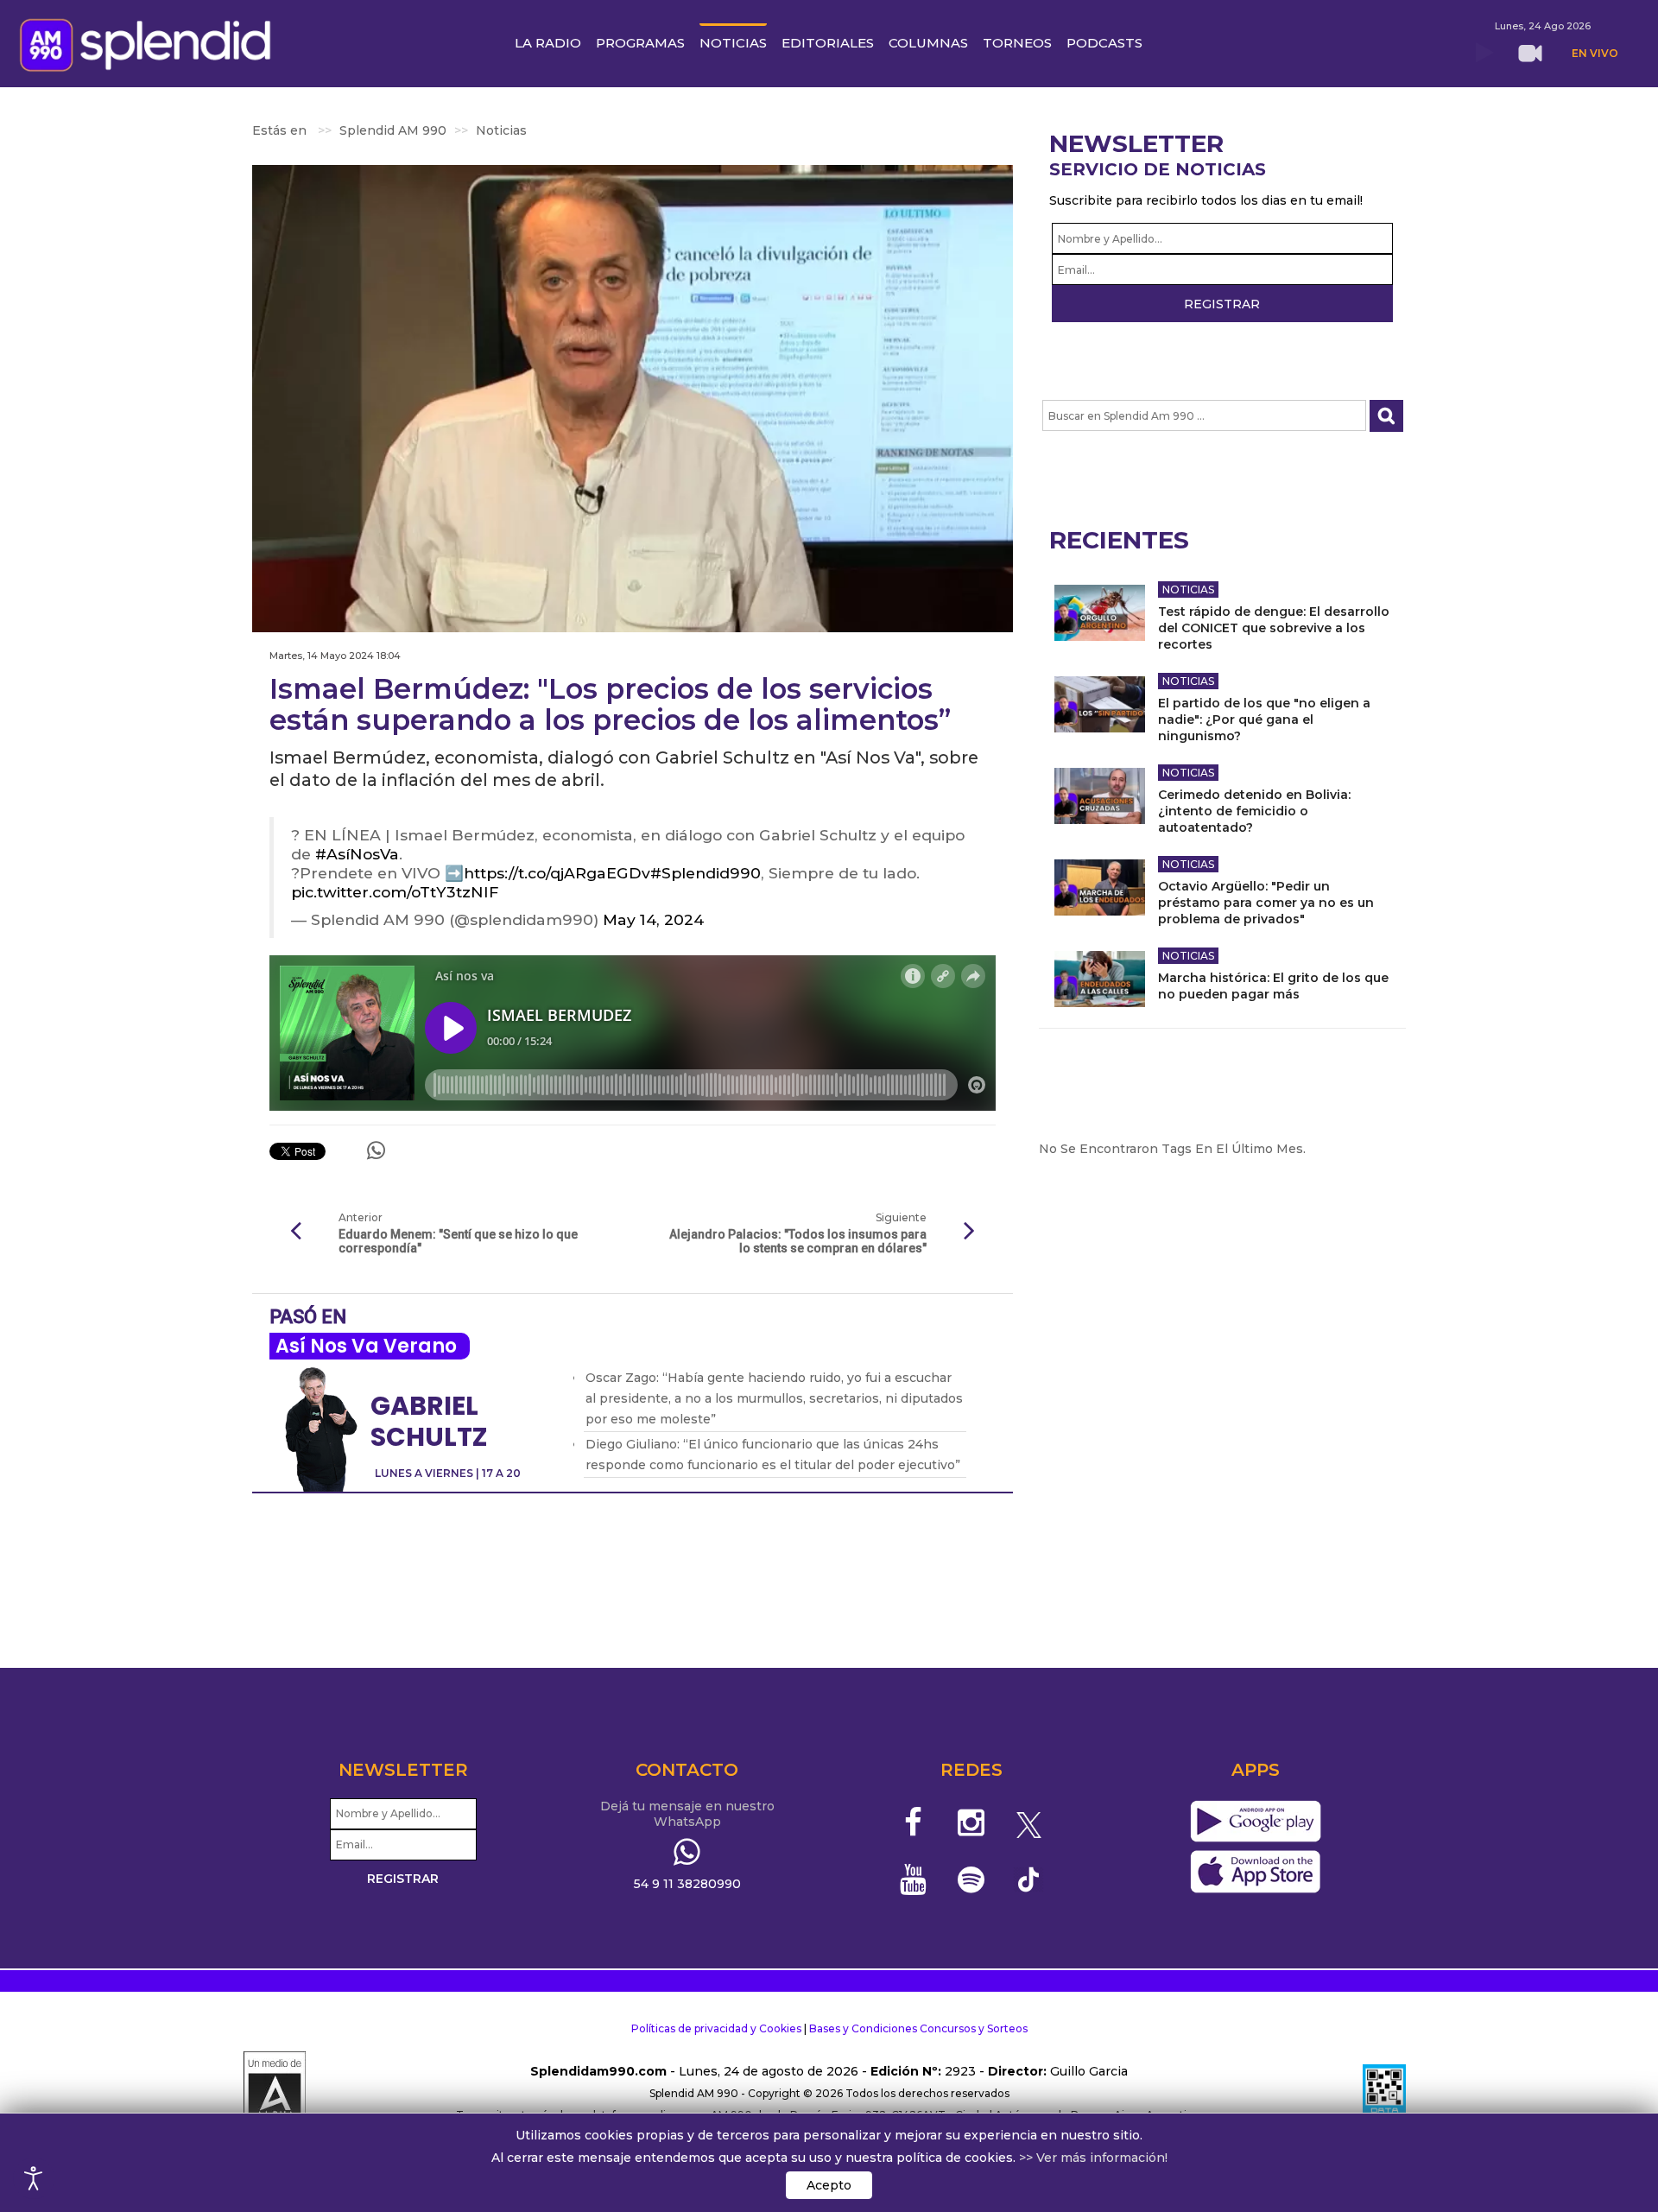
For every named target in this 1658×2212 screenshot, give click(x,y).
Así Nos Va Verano (366, 1346)
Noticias (1188, 589)
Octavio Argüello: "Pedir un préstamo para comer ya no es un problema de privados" (1266, 903)
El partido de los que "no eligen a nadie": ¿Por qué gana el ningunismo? (1264, 719)
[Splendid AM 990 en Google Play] (1255, 1822)
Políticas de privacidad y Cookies (716, 2028)
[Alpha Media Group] (275, 2094)
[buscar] (1386, 416)
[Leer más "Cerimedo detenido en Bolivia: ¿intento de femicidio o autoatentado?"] (1100, 796)
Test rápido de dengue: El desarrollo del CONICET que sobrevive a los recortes (1274, 628)
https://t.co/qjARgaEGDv (557, 873)
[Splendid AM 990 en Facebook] (914, 1822)
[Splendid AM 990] (150, 43)
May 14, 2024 (653, 919)
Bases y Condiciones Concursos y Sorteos (918, 2028)
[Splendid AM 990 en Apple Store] (1255, 1873)
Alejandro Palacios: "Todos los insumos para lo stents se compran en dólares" (797, 1241)
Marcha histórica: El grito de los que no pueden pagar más (1273, 986)
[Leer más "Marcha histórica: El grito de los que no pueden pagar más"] (1100, 979)
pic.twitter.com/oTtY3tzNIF (395, 892)
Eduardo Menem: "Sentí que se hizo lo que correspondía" (458, 1241)
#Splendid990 (706, 873)
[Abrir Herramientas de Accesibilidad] (34, 2178)
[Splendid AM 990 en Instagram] (971, 1822)
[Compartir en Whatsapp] (376, 1150)
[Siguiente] (970, 1232)
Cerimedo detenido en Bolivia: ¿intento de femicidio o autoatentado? (1254, 811)
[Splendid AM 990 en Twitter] (1029, 1822)
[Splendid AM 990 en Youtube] (914, 1879)
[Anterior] (295, 1232)
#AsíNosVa (357, 854)
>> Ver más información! (1093, 2158)
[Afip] (1384, 2094)
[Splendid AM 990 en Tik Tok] (1029, 1878)
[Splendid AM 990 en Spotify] (971, 1879)
